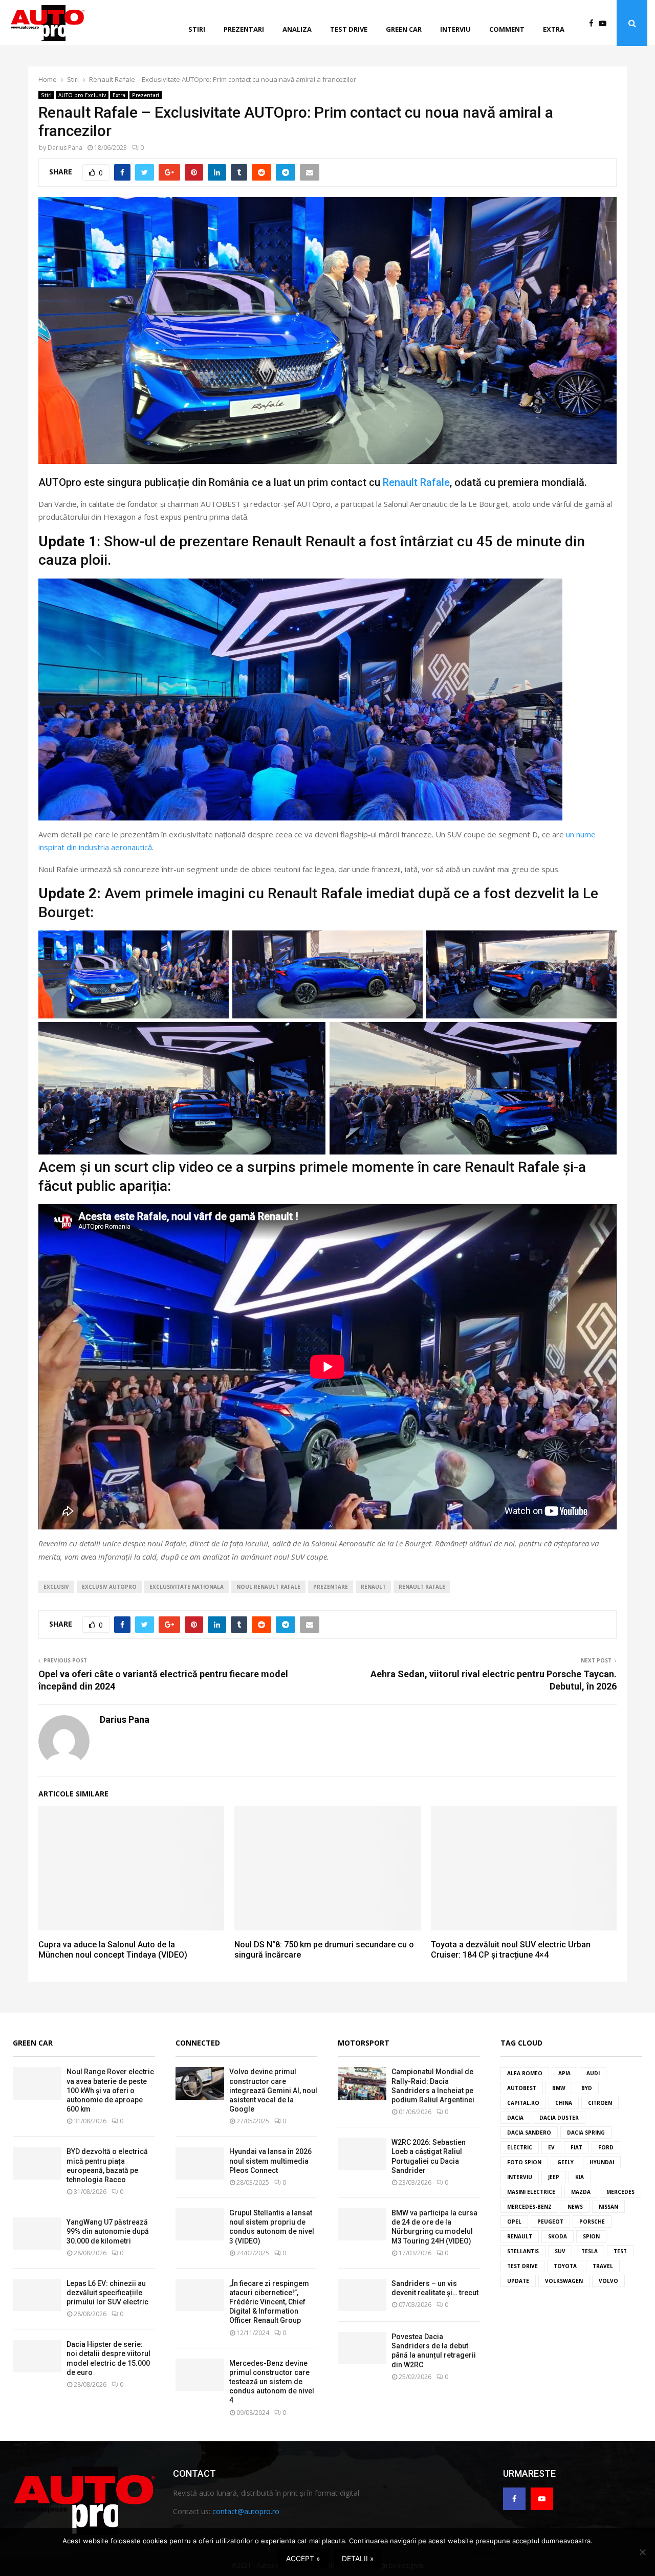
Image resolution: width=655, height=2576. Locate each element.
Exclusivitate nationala (187, 1587)
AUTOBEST (522, 2088)
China (564, 2103)
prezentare (331, 1587)
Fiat (576, 2147)
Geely (565, 2162)
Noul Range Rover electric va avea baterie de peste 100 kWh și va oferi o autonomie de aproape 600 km (110, 2090)
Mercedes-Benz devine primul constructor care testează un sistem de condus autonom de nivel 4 (272, 2382)
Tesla (589, 2251)
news (575, 2207)
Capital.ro (523, 2103)
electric (520, 2147)
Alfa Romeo (525, 2073)
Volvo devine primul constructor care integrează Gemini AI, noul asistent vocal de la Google (273, 2090)
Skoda (558, 2236)
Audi (593, 2073)
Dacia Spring (586, 2133)
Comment (507, 29)
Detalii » (358, 2558)
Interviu (455, 29)
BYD (587, 2088)
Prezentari (244, 29)
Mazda (581, 2192)
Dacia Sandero (529, 2133)
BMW (559, 2088)
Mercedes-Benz (529, 2207)
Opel (514, 2222)
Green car (404, 29)
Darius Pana (65, 148)
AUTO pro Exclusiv (82, 95)
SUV (560, 2251)
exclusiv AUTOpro (109, 1587)
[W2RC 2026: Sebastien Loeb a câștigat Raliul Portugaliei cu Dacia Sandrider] (362, 2154)
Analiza (297, 29)
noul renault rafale (268, 1587)
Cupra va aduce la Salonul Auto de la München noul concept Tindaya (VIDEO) (113, 1950)
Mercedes (620, 2192)
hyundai (602, 2162)
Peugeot (550, 2222)
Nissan (608, 2207)
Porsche (592, 2222)
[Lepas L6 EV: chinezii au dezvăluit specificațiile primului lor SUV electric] (37, 2295)
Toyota (565, 2266)
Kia (580, 2177)
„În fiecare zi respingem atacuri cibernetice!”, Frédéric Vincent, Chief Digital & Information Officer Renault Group (269, 2302)
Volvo (608, 2281)
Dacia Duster (559, 2118)
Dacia (515, 2118)
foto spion (524, 2162)
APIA (564, 2073)
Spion (591, 2236)
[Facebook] (594, 23)
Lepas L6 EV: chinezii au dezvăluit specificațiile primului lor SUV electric (107, 2293)
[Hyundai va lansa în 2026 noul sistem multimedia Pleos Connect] (200, 2163)
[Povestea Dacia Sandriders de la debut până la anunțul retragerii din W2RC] (362, 2348)
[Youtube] (605, 23)
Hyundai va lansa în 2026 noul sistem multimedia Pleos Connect (270, 2161)
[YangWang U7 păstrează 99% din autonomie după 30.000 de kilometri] (37, 2234)
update (518, 2281)
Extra (554, 29)
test (620, 2251)
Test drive (349, 29)
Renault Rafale (416, 482)
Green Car (33, 2043)
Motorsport (364, 2043)
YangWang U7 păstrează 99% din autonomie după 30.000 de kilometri (108, 2231)
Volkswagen (564, 2281)
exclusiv (56, 1587)
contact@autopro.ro (246, 2511)
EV (551, 2147)
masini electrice (531, 2192)
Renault (373, 1587)
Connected (198, 2043)
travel (603, 2266)
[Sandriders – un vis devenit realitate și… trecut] (362, 2295)
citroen (600, 2103)
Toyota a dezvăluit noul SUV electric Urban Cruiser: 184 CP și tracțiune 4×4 (511, 1950)
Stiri (197, 29)
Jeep (554, 2177)
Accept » (303, 2558)
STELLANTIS (523, 2251)
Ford (606, 2147)
